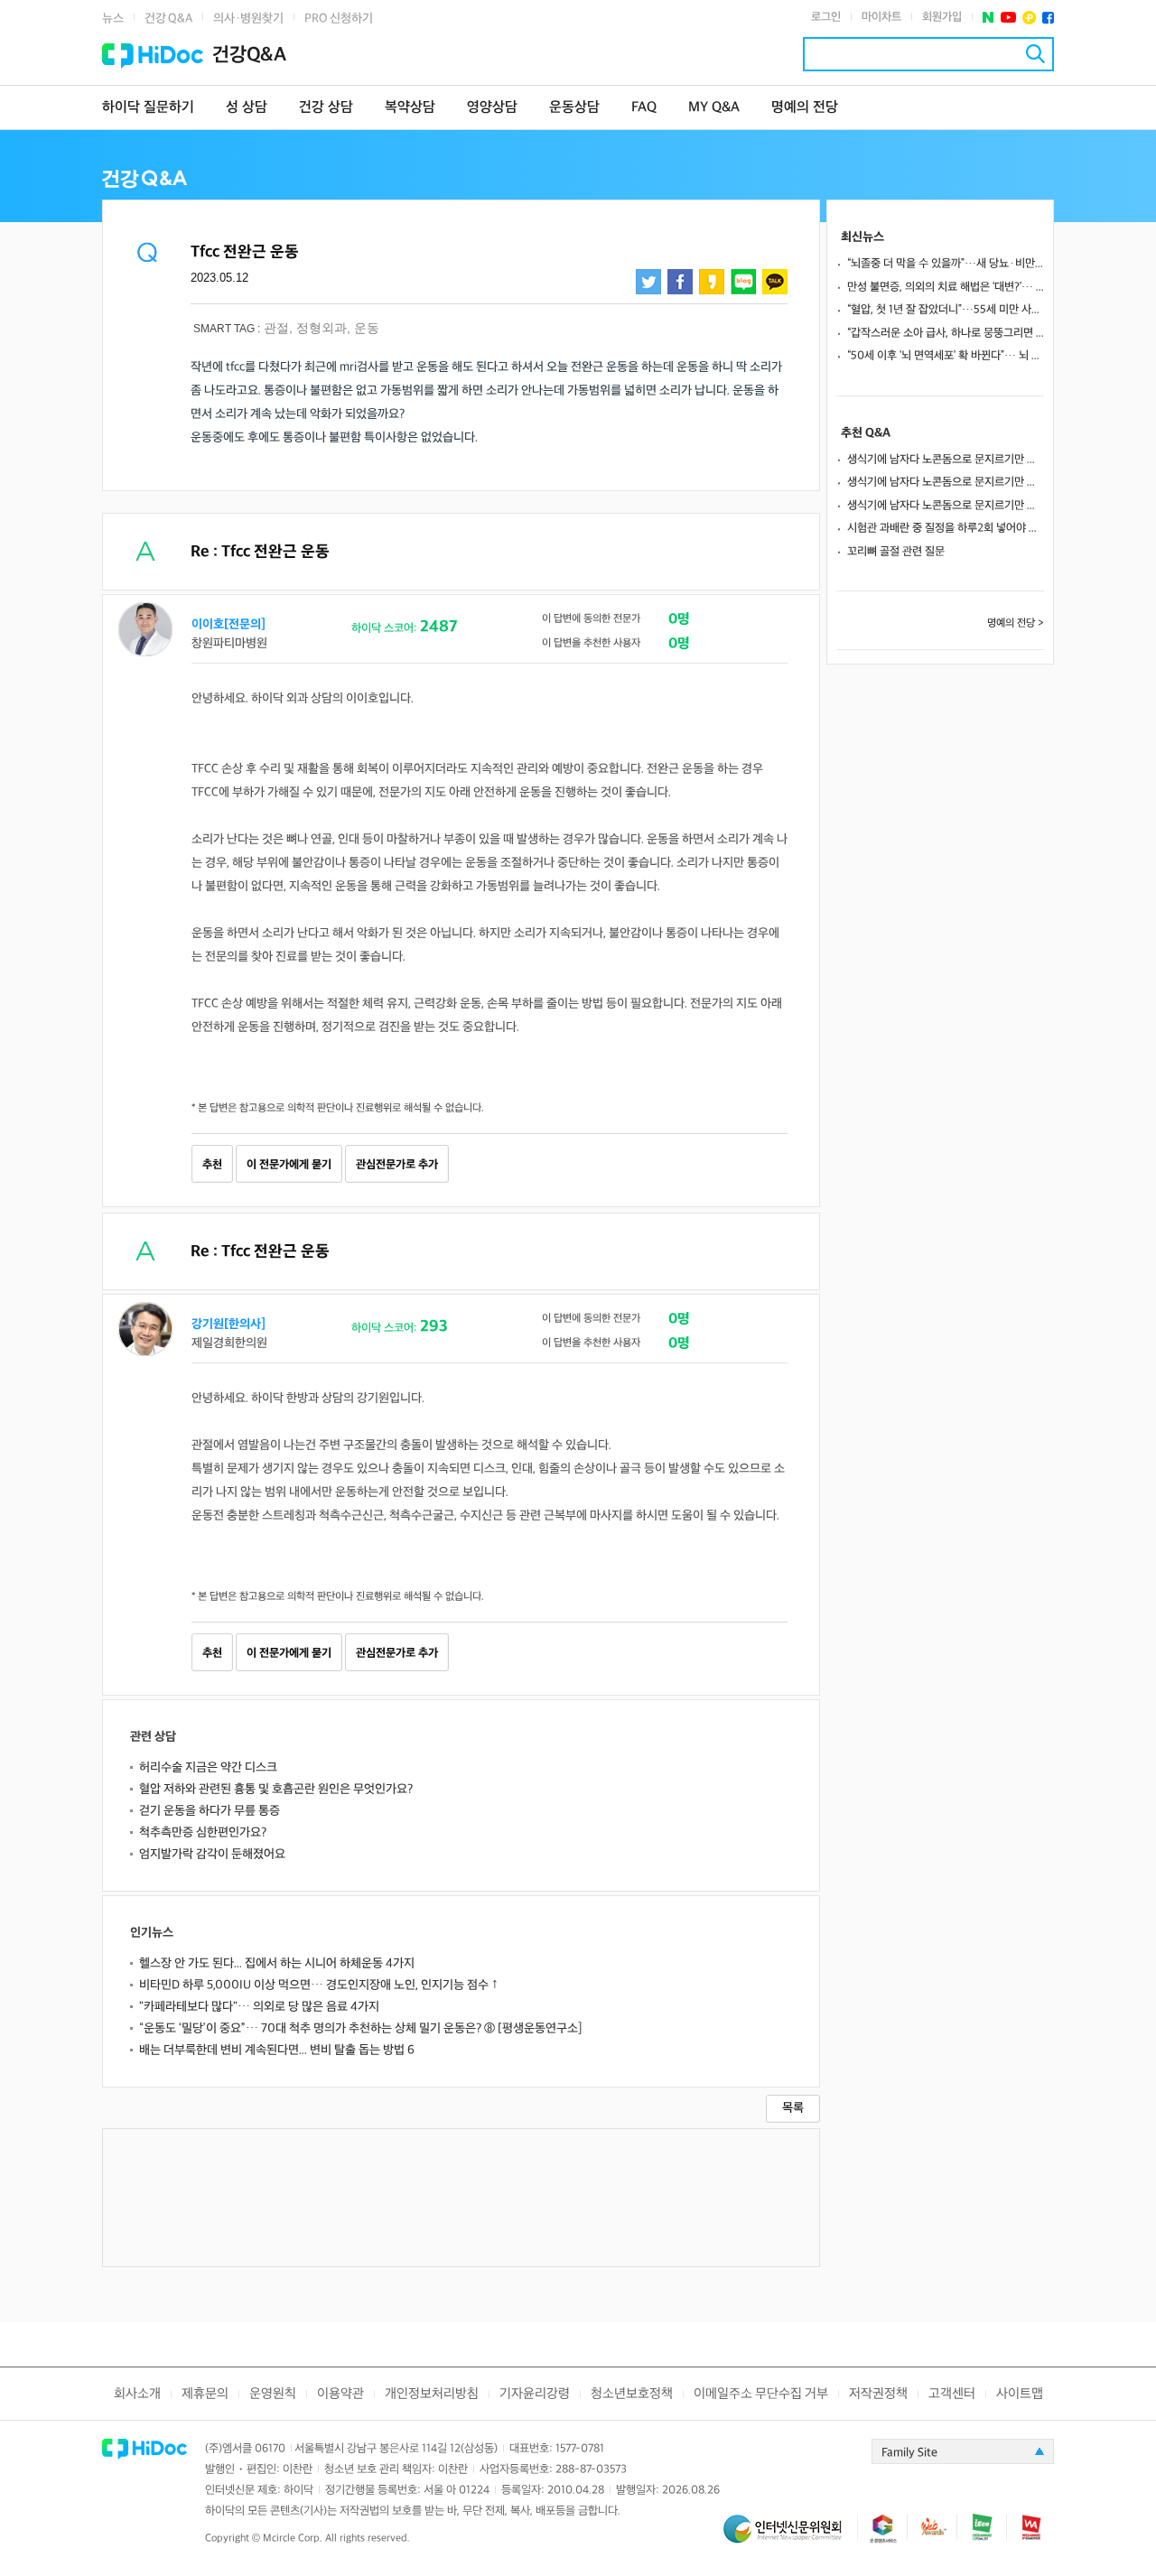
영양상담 (492, 108)
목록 (793, 2108)
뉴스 (113, 19)
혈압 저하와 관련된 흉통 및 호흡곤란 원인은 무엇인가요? (276, 1789)
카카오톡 (775, 282)
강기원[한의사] (228, 1324)
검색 (1035, 54)
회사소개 (137, 2394)
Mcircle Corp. (293, 2539)
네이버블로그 (743, 282)
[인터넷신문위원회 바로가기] (790, 2537)
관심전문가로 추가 (397, 1165)
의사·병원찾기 (248, 19)
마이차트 (881, 17)
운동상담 (574, 108)
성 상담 (247, 108)
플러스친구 (1029, 18)
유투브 (1008, 18)
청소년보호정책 (632, 2394)
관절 (276, 328)
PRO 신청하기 (339, 19)
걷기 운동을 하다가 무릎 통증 (210, 1811)
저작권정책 (878, 2394)
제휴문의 (205, 2394)
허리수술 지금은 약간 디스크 (208, 1767)
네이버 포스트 (988, 18)
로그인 (826, 17)
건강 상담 (326, 108)
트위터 (648, 282)
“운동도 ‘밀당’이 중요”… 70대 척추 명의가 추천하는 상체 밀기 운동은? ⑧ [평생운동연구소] (361, 2028)
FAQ (644, 108)
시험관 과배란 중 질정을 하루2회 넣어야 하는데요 (946, 528)
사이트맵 (1020, 2394)
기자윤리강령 (535, 2394)
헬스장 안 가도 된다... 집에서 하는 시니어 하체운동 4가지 (277, 1963)
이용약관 (340, 2394)
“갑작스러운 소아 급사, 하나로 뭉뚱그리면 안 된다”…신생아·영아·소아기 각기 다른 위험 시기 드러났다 (946, 333)
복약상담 (410, 108)
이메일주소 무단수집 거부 (761, 2394)
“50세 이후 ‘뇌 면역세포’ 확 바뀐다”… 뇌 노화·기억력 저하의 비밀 (946, 356)
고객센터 (952, 2394)
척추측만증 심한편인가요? (203, 1832)
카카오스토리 (712, 282)
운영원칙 (273, 2394)
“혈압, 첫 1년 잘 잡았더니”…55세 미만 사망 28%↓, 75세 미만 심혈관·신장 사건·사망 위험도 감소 (946, 310)
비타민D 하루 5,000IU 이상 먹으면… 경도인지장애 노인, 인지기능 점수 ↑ (319, 1985)
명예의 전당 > (1016, 623)
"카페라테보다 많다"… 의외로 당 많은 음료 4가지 (259, 2007)
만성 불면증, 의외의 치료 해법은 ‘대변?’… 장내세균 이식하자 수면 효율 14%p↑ (946, 287)
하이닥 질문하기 (148, 108)
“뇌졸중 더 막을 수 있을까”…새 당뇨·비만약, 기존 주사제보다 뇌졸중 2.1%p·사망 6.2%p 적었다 (946, 264)
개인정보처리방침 (432, 2394)
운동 (367, 328)
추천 (212, 1165)
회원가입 (942, 17)
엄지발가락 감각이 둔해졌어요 (212, 1854)
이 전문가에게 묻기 (289, 1165)
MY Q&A (714, 108)
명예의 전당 (805, 108)
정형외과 (322, 328)
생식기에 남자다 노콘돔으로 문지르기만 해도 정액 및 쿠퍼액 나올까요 (946, 460)
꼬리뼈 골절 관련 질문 (896, 552)
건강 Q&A (168, 19)
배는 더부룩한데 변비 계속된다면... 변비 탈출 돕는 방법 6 (277, 2050)
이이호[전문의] (228, 624)
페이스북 (1048, 18)
